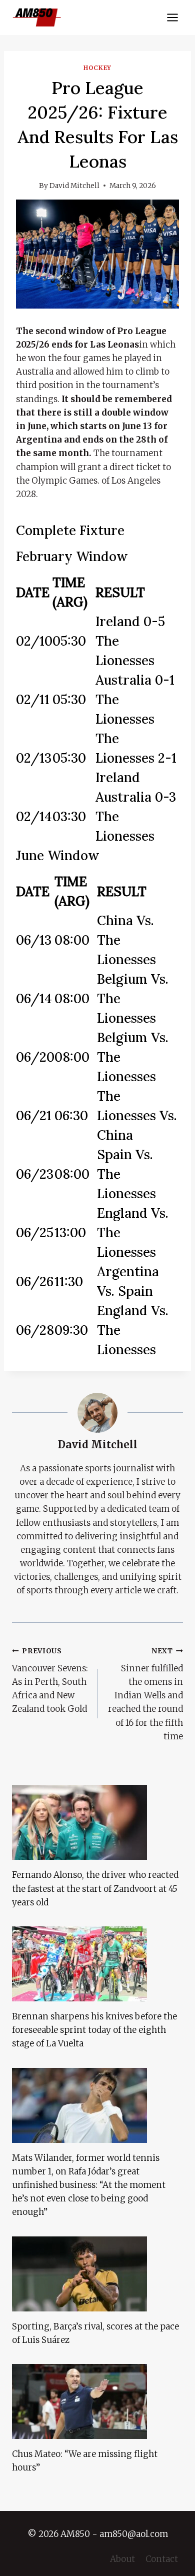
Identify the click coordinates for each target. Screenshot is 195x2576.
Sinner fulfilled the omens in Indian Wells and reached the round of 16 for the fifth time (145, 1694)
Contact (162, 2559)
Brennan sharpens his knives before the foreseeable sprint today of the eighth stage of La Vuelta (94, 2030)
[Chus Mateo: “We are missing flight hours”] (97, 2401)
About (122, 2559)
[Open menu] (172, 17)
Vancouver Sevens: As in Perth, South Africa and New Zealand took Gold (50, 1681)
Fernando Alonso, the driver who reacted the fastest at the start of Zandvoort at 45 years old (95, 1888)
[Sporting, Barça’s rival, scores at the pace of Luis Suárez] (97, 2274)
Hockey (97, 68)
